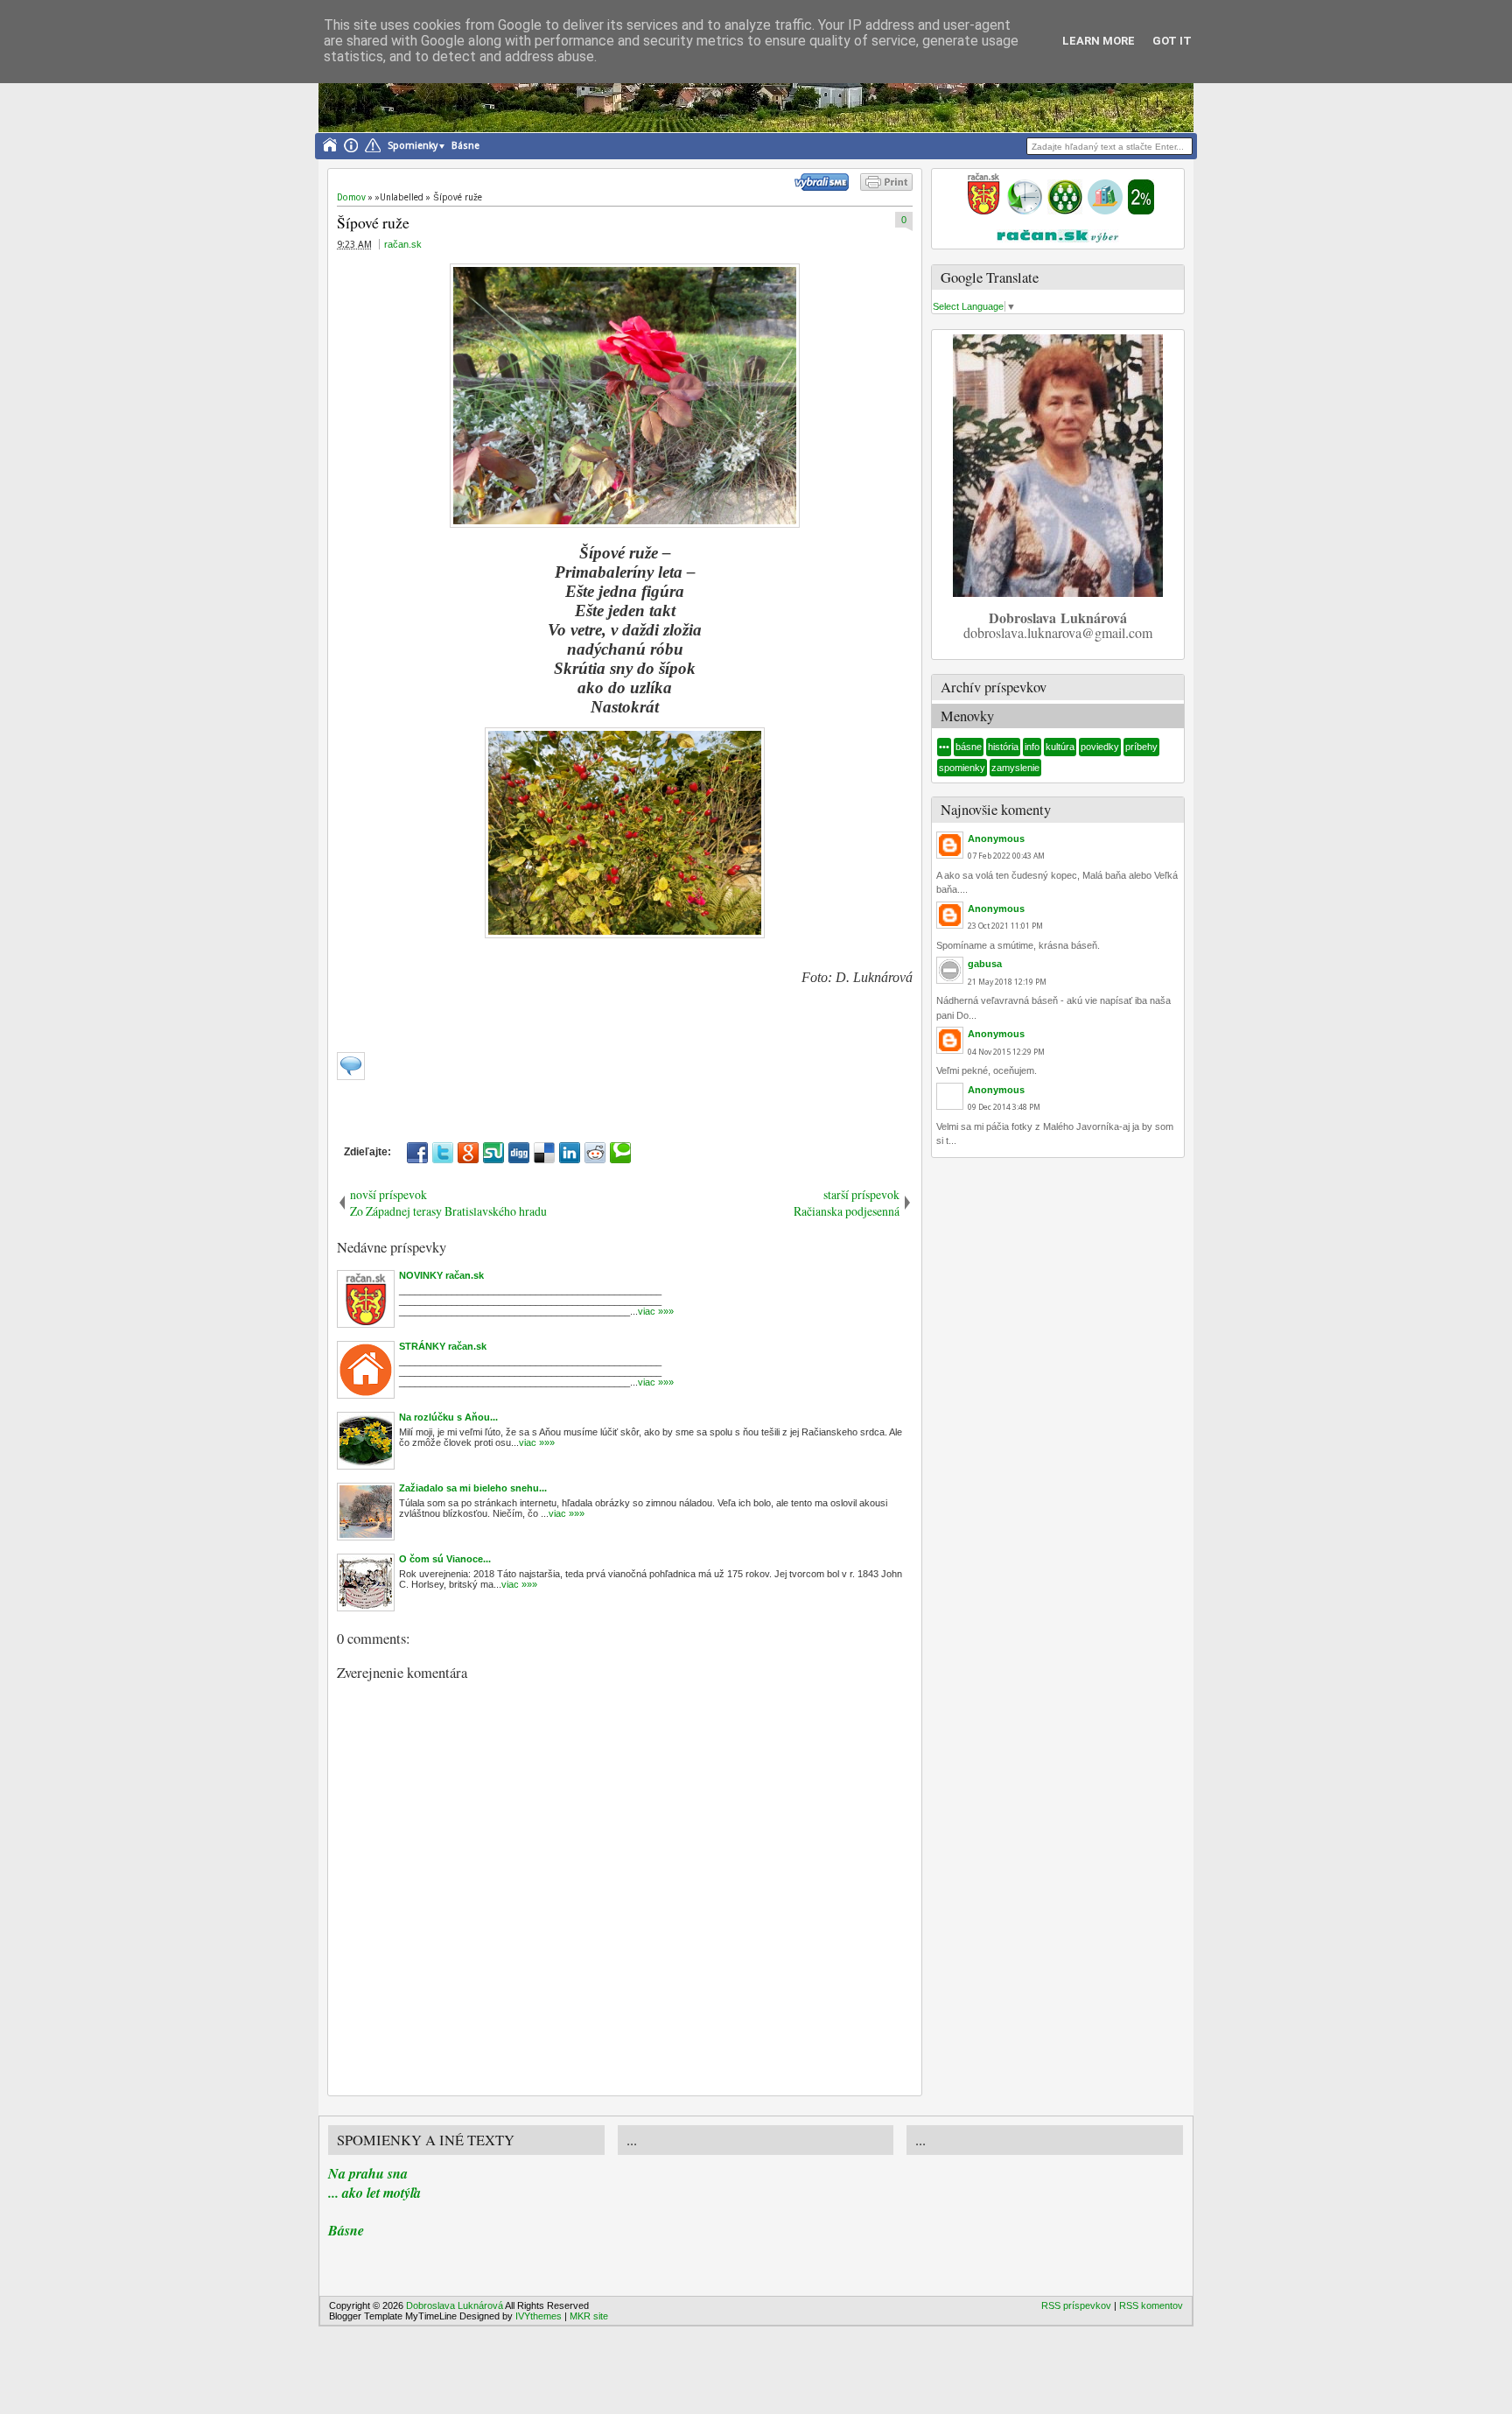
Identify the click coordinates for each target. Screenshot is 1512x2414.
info (1032, 747)
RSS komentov (1151, 2305)
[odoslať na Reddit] (595, 1153)
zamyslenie (1015, 768)
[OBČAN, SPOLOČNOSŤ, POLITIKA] (1065, 211)
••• (944, 747)
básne (969, 747)
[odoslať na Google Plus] (468, 1153)
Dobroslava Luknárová (455, 2305)
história (1003, 747)
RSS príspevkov (1076, 2305)
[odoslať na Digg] (519, 1153)
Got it (1172, 41)
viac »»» (656, 1311)
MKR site (589, 2316)
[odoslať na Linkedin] (570, 1153)
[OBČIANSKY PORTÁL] (983, 211)
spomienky (962, 768)
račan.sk (403, 244)
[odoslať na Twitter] (443, 1153)
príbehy (1141, 747)
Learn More (1099, 41)
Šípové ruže (373, 222)
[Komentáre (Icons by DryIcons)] (351, 1077)
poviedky (1100, 747)
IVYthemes (539, 2316)
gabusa (985, 964)
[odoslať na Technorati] (620, 1153)
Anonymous (996, 839)
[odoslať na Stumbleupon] (493, 1153)
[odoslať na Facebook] (417, 1153)
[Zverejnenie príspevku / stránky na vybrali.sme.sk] (826, 187)
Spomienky (413, 146)
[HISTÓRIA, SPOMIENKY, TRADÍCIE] (1025, 211)
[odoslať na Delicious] (544, 1153)
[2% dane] (1141, 211)
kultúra (1060, 747)
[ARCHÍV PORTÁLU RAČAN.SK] (1105, 211)
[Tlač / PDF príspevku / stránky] (886, 187)
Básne (465, 146)
